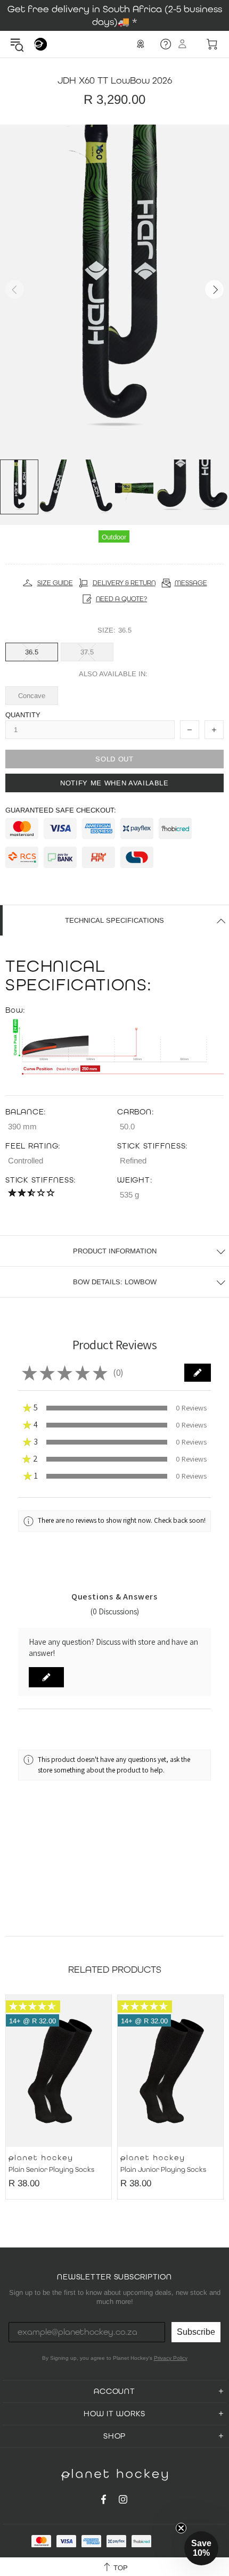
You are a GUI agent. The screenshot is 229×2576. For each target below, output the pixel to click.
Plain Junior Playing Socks (163, 2170)
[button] (198, 1373)
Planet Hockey (40, 44)
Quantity (23, 715)
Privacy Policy (171, 2358)
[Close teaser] (181, 2528)
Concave (32, 696)
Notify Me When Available (114, 783)
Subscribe (196, 2332)
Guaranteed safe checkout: (61, 810)
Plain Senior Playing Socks (51, 2170)
